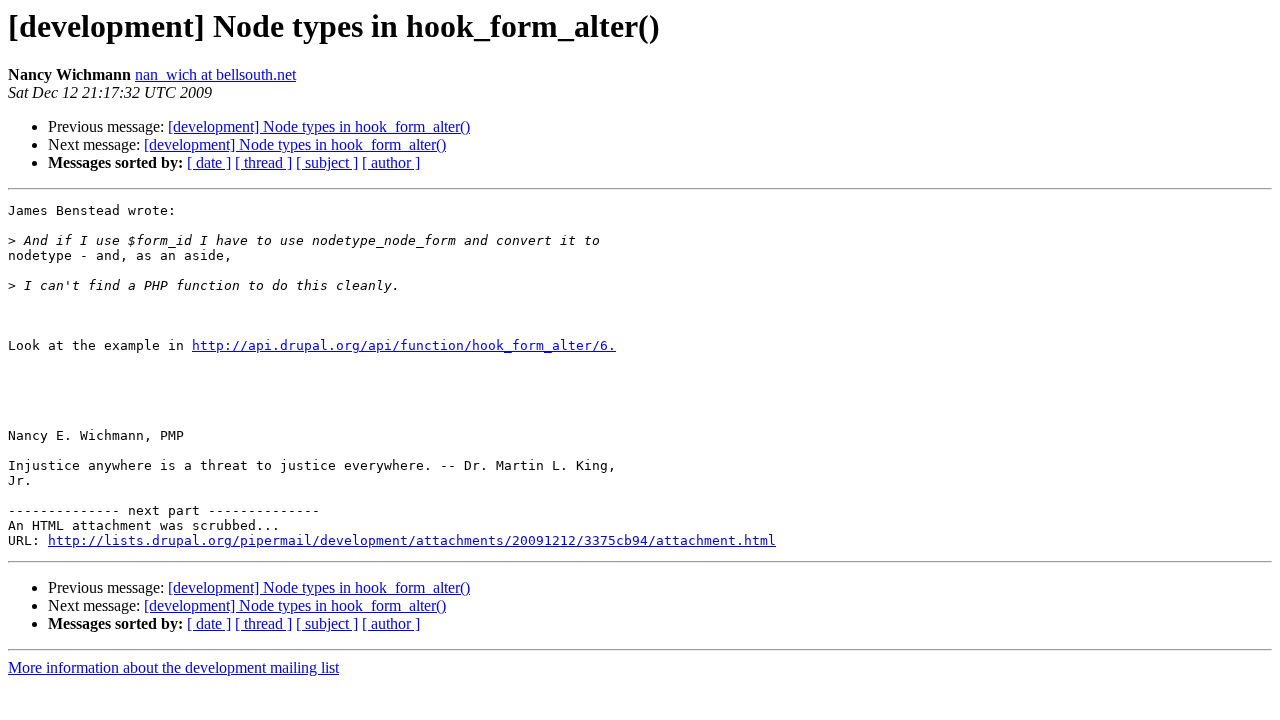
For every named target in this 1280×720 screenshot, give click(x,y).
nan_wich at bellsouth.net (215, 74)
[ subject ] (327, 162)
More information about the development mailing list (173, 667)
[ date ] (209, 162)
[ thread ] (263, 162)
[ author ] (391, 162)
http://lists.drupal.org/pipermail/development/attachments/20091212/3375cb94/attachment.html (412, 540)
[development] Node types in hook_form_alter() (319, 126)
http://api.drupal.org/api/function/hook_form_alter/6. (404, 345)
